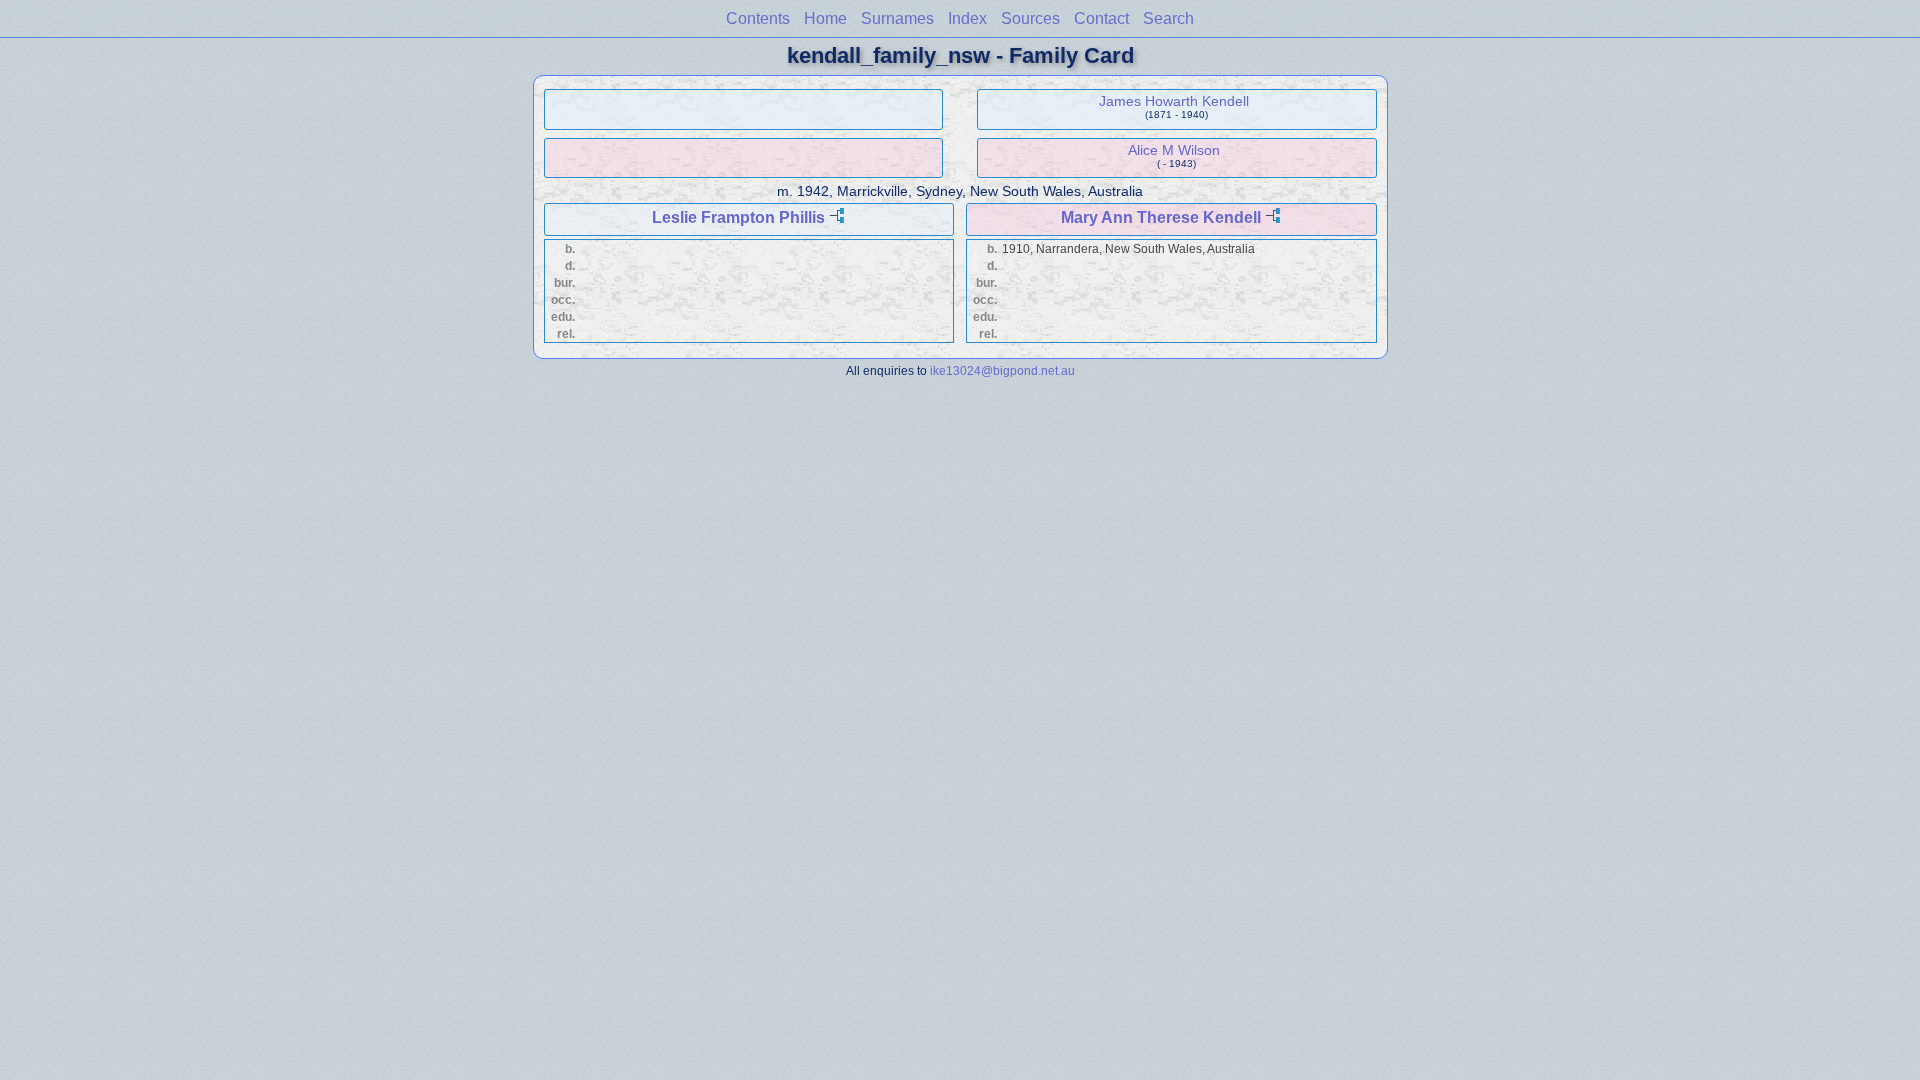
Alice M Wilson (1174, 150)
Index (967, 18)
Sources (1030, 18)
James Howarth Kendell (1174, 101)
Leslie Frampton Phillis (738, 217)
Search (1168, 18)
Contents (758, 18)
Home (825, 18)
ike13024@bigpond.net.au (1002, 370)
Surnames (897, 18)
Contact (1101, 18)
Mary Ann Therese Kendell (1161, 217)
